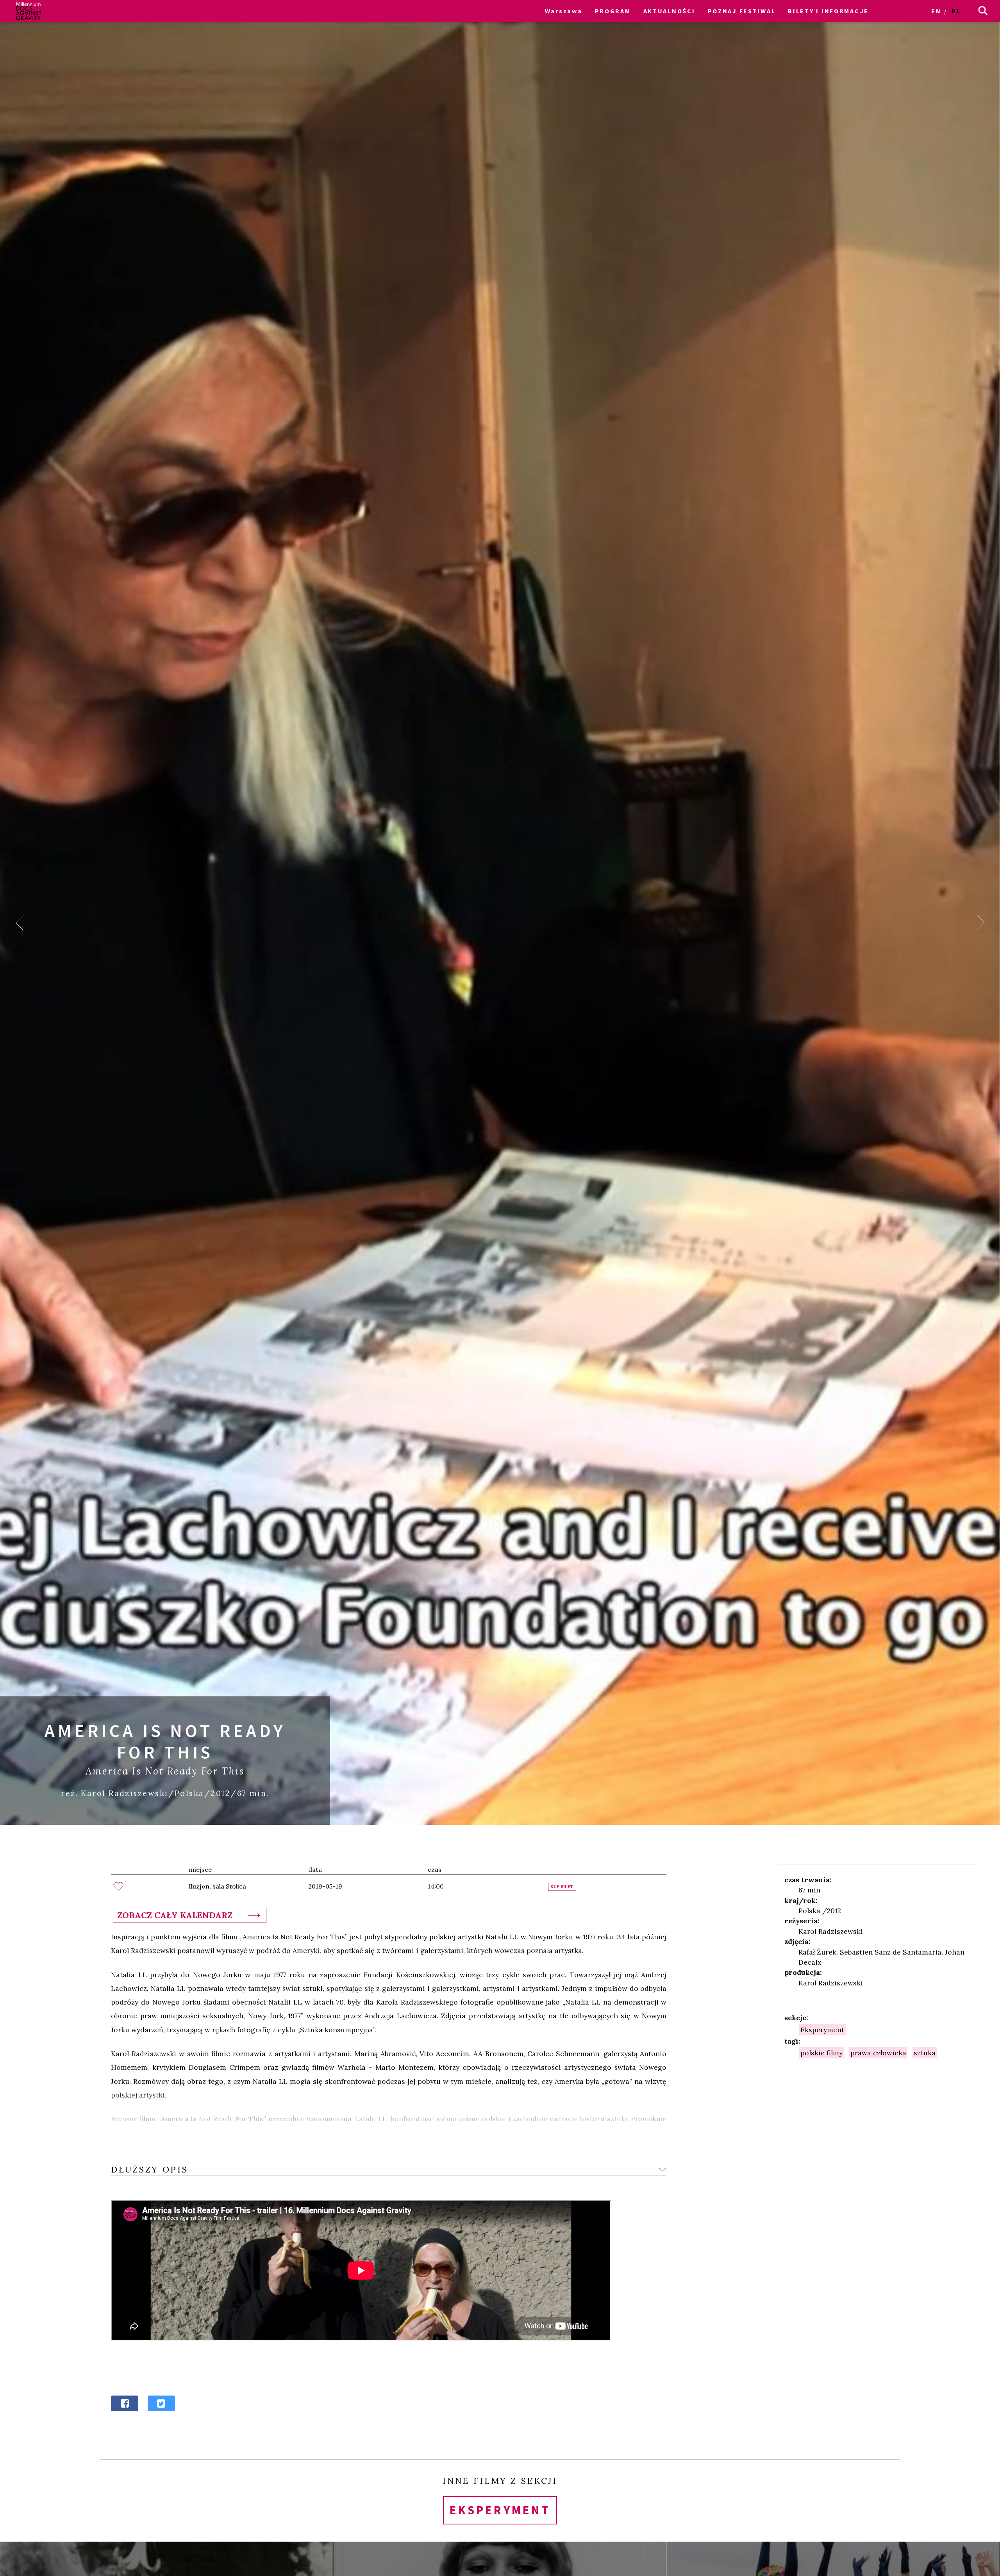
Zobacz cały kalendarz (175, 1915)
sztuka (925, 2053)
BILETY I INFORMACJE (828, 11)
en (936, 11)
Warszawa (564, 11)
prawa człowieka (878, 2053)
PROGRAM (613, 11)
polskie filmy (821, 2053)
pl (956, 11)
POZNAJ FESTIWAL (742, 11)
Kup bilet (562, 1887)
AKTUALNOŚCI (669, 11)
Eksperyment (822, 2029)
